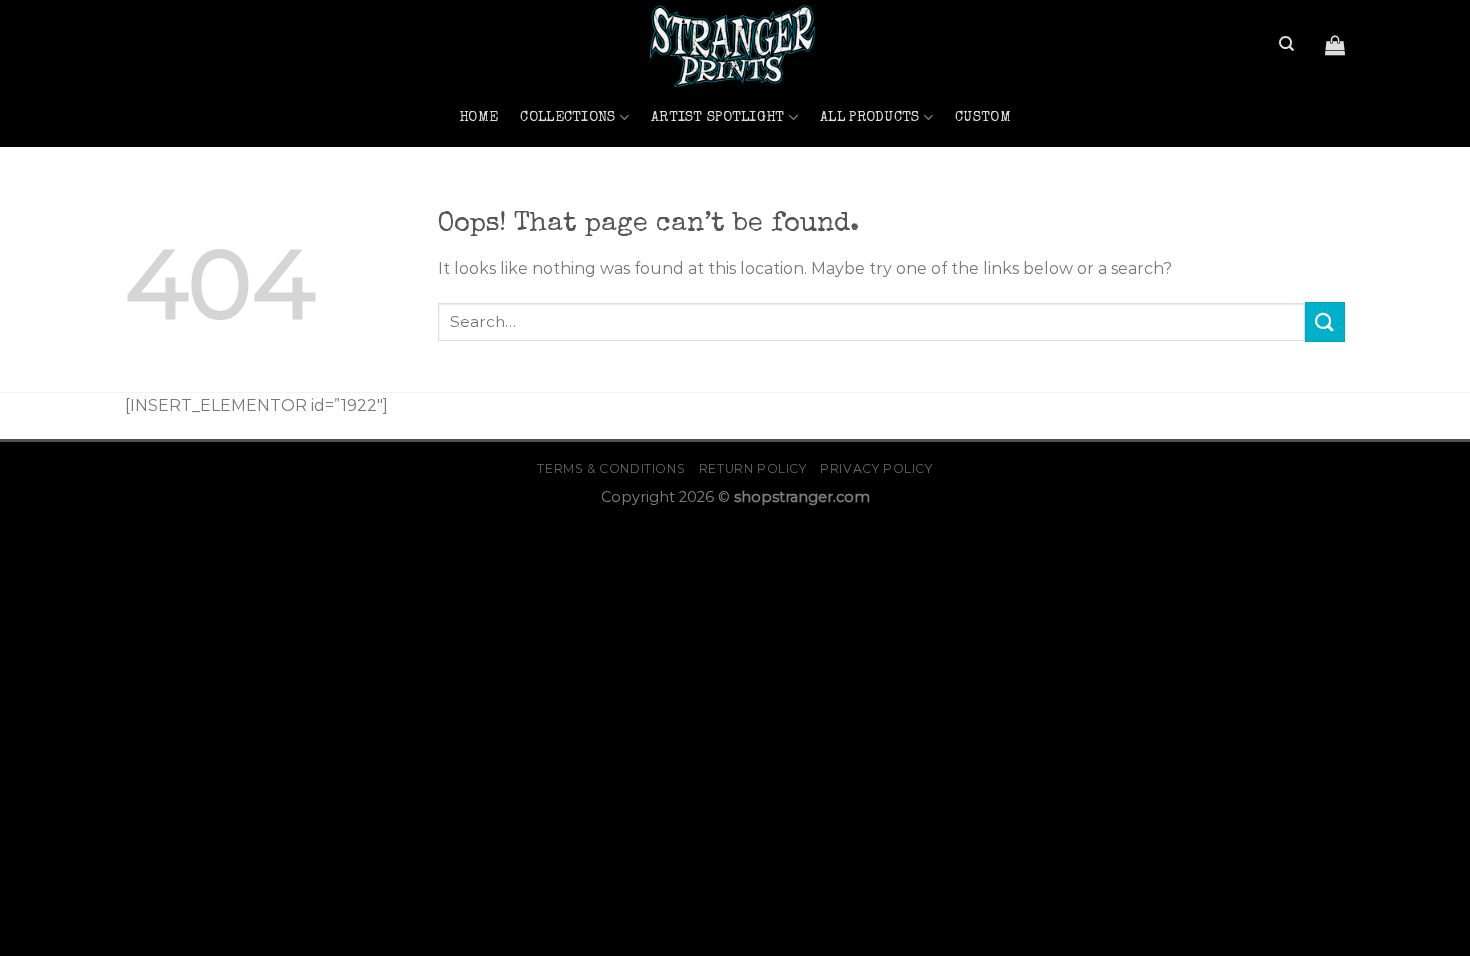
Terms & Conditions (611, 468)
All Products (869, 118)
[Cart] (1335, 45)
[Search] (1286, 44)
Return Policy (753, 468)
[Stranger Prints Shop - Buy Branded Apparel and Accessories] (735, 44)
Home (478, 118)
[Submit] (1325, 321)
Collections (567, 118)
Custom (983, 118)
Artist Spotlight (718, 118)
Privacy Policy (876, 468)
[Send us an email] (138, 56)
